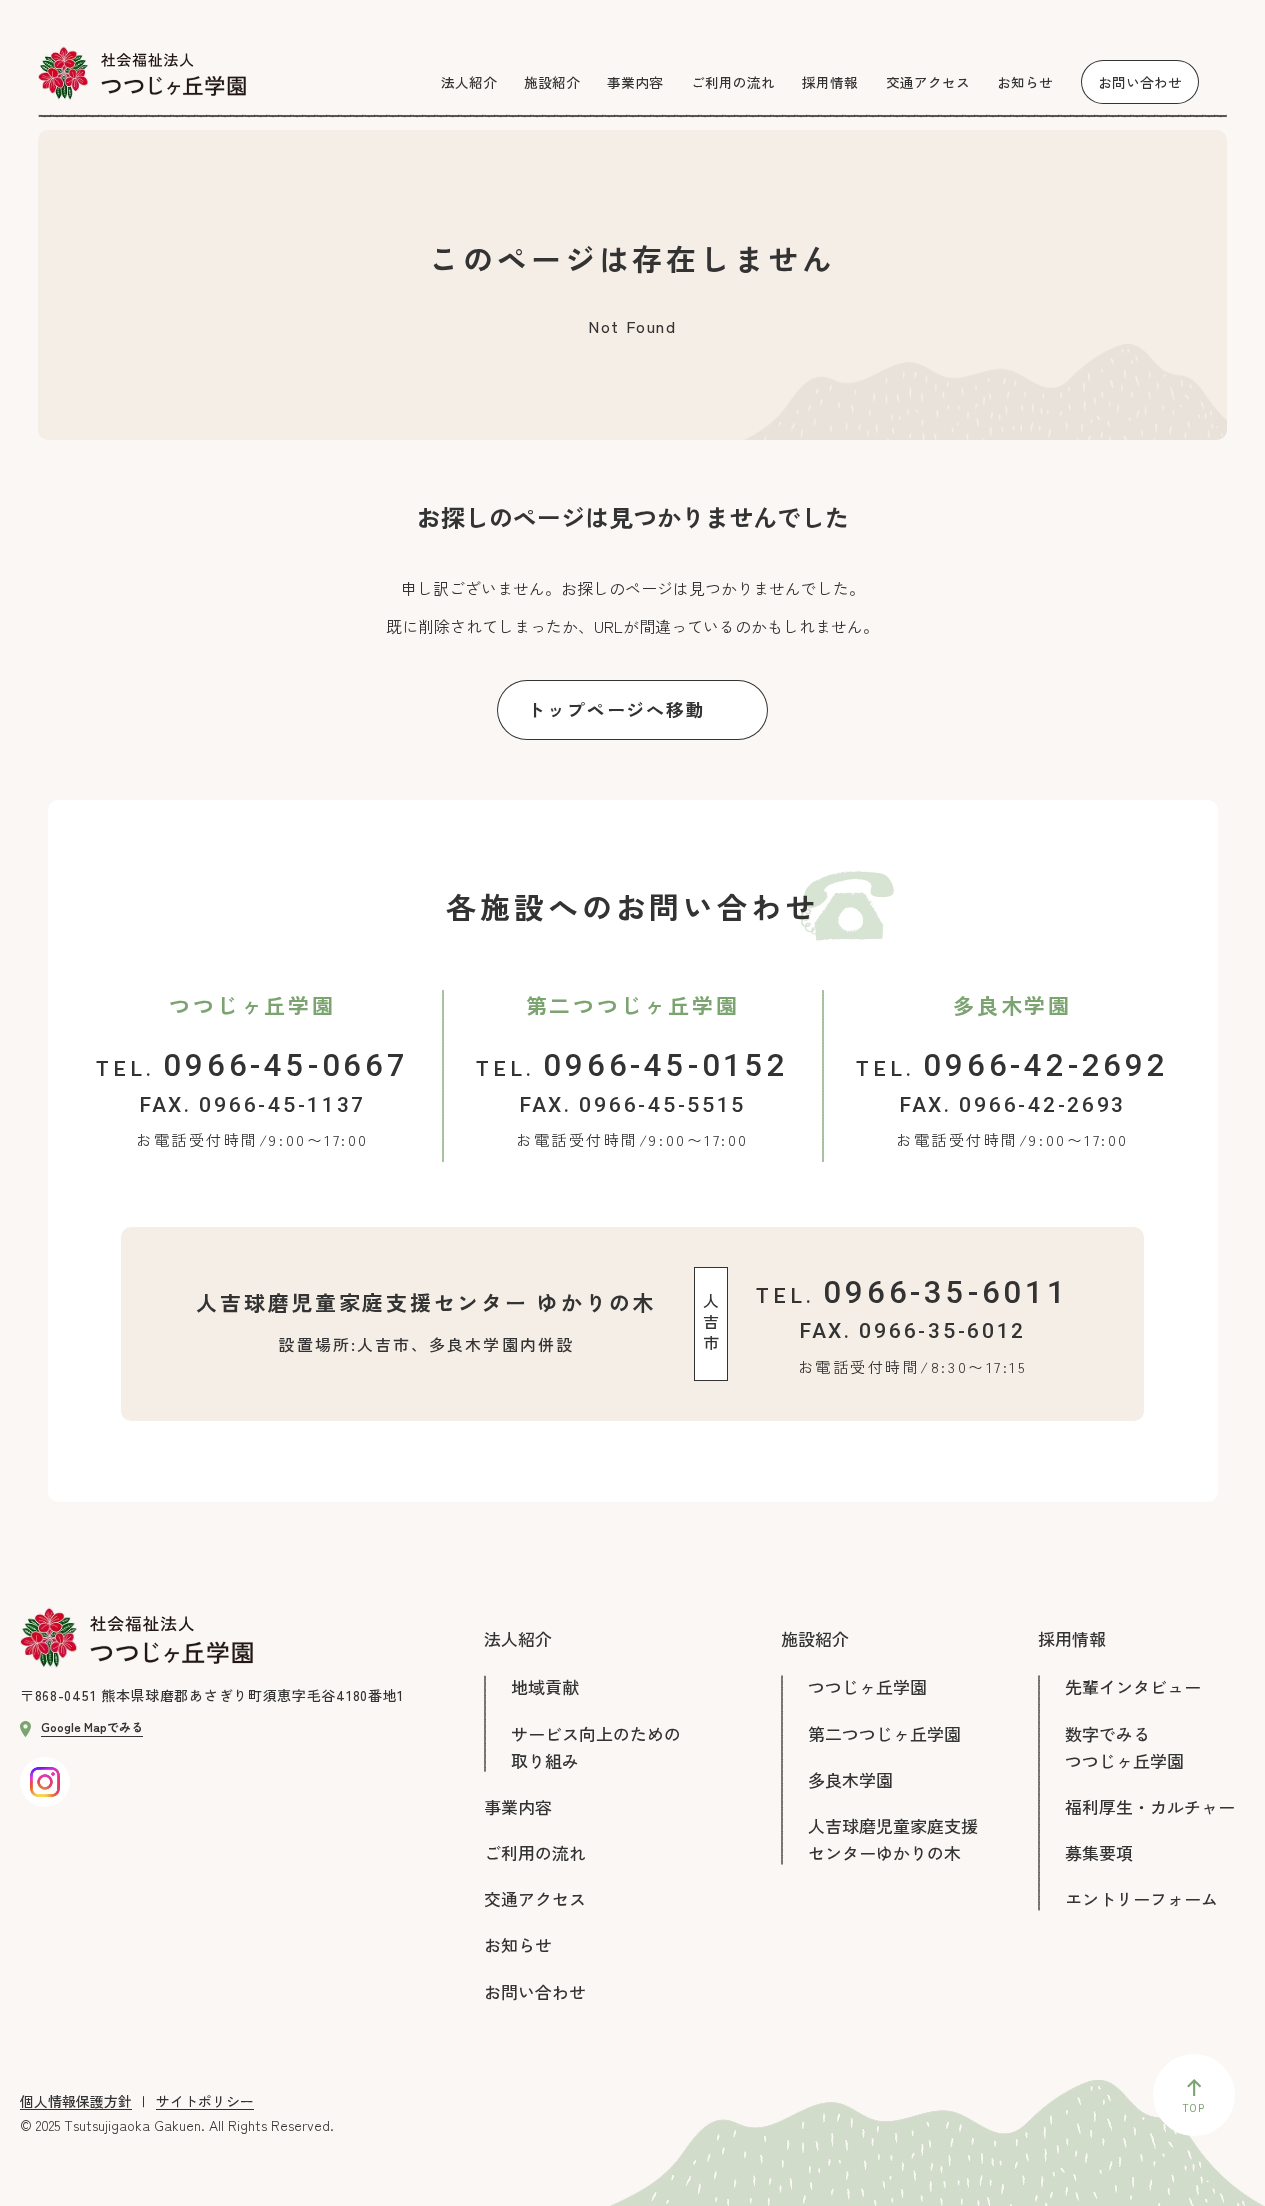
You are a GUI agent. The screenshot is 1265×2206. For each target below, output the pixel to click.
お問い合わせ (535, 1991)
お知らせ (518, 1944)
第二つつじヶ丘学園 (884, 1733)
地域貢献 (545, 1686)
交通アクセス (535, 1898)
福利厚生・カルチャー (1150, 1806)
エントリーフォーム (1141, 1898)
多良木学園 (850, 1779)
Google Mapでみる (92, 1726)
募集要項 (1099, 1852)
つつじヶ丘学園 (867, 1686)
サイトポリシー (205, 2101)
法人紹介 (518, 1638)
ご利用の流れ (535, 1852)
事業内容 (518, 1806)
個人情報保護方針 (76, 2101)
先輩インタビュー (1133, 1686)
